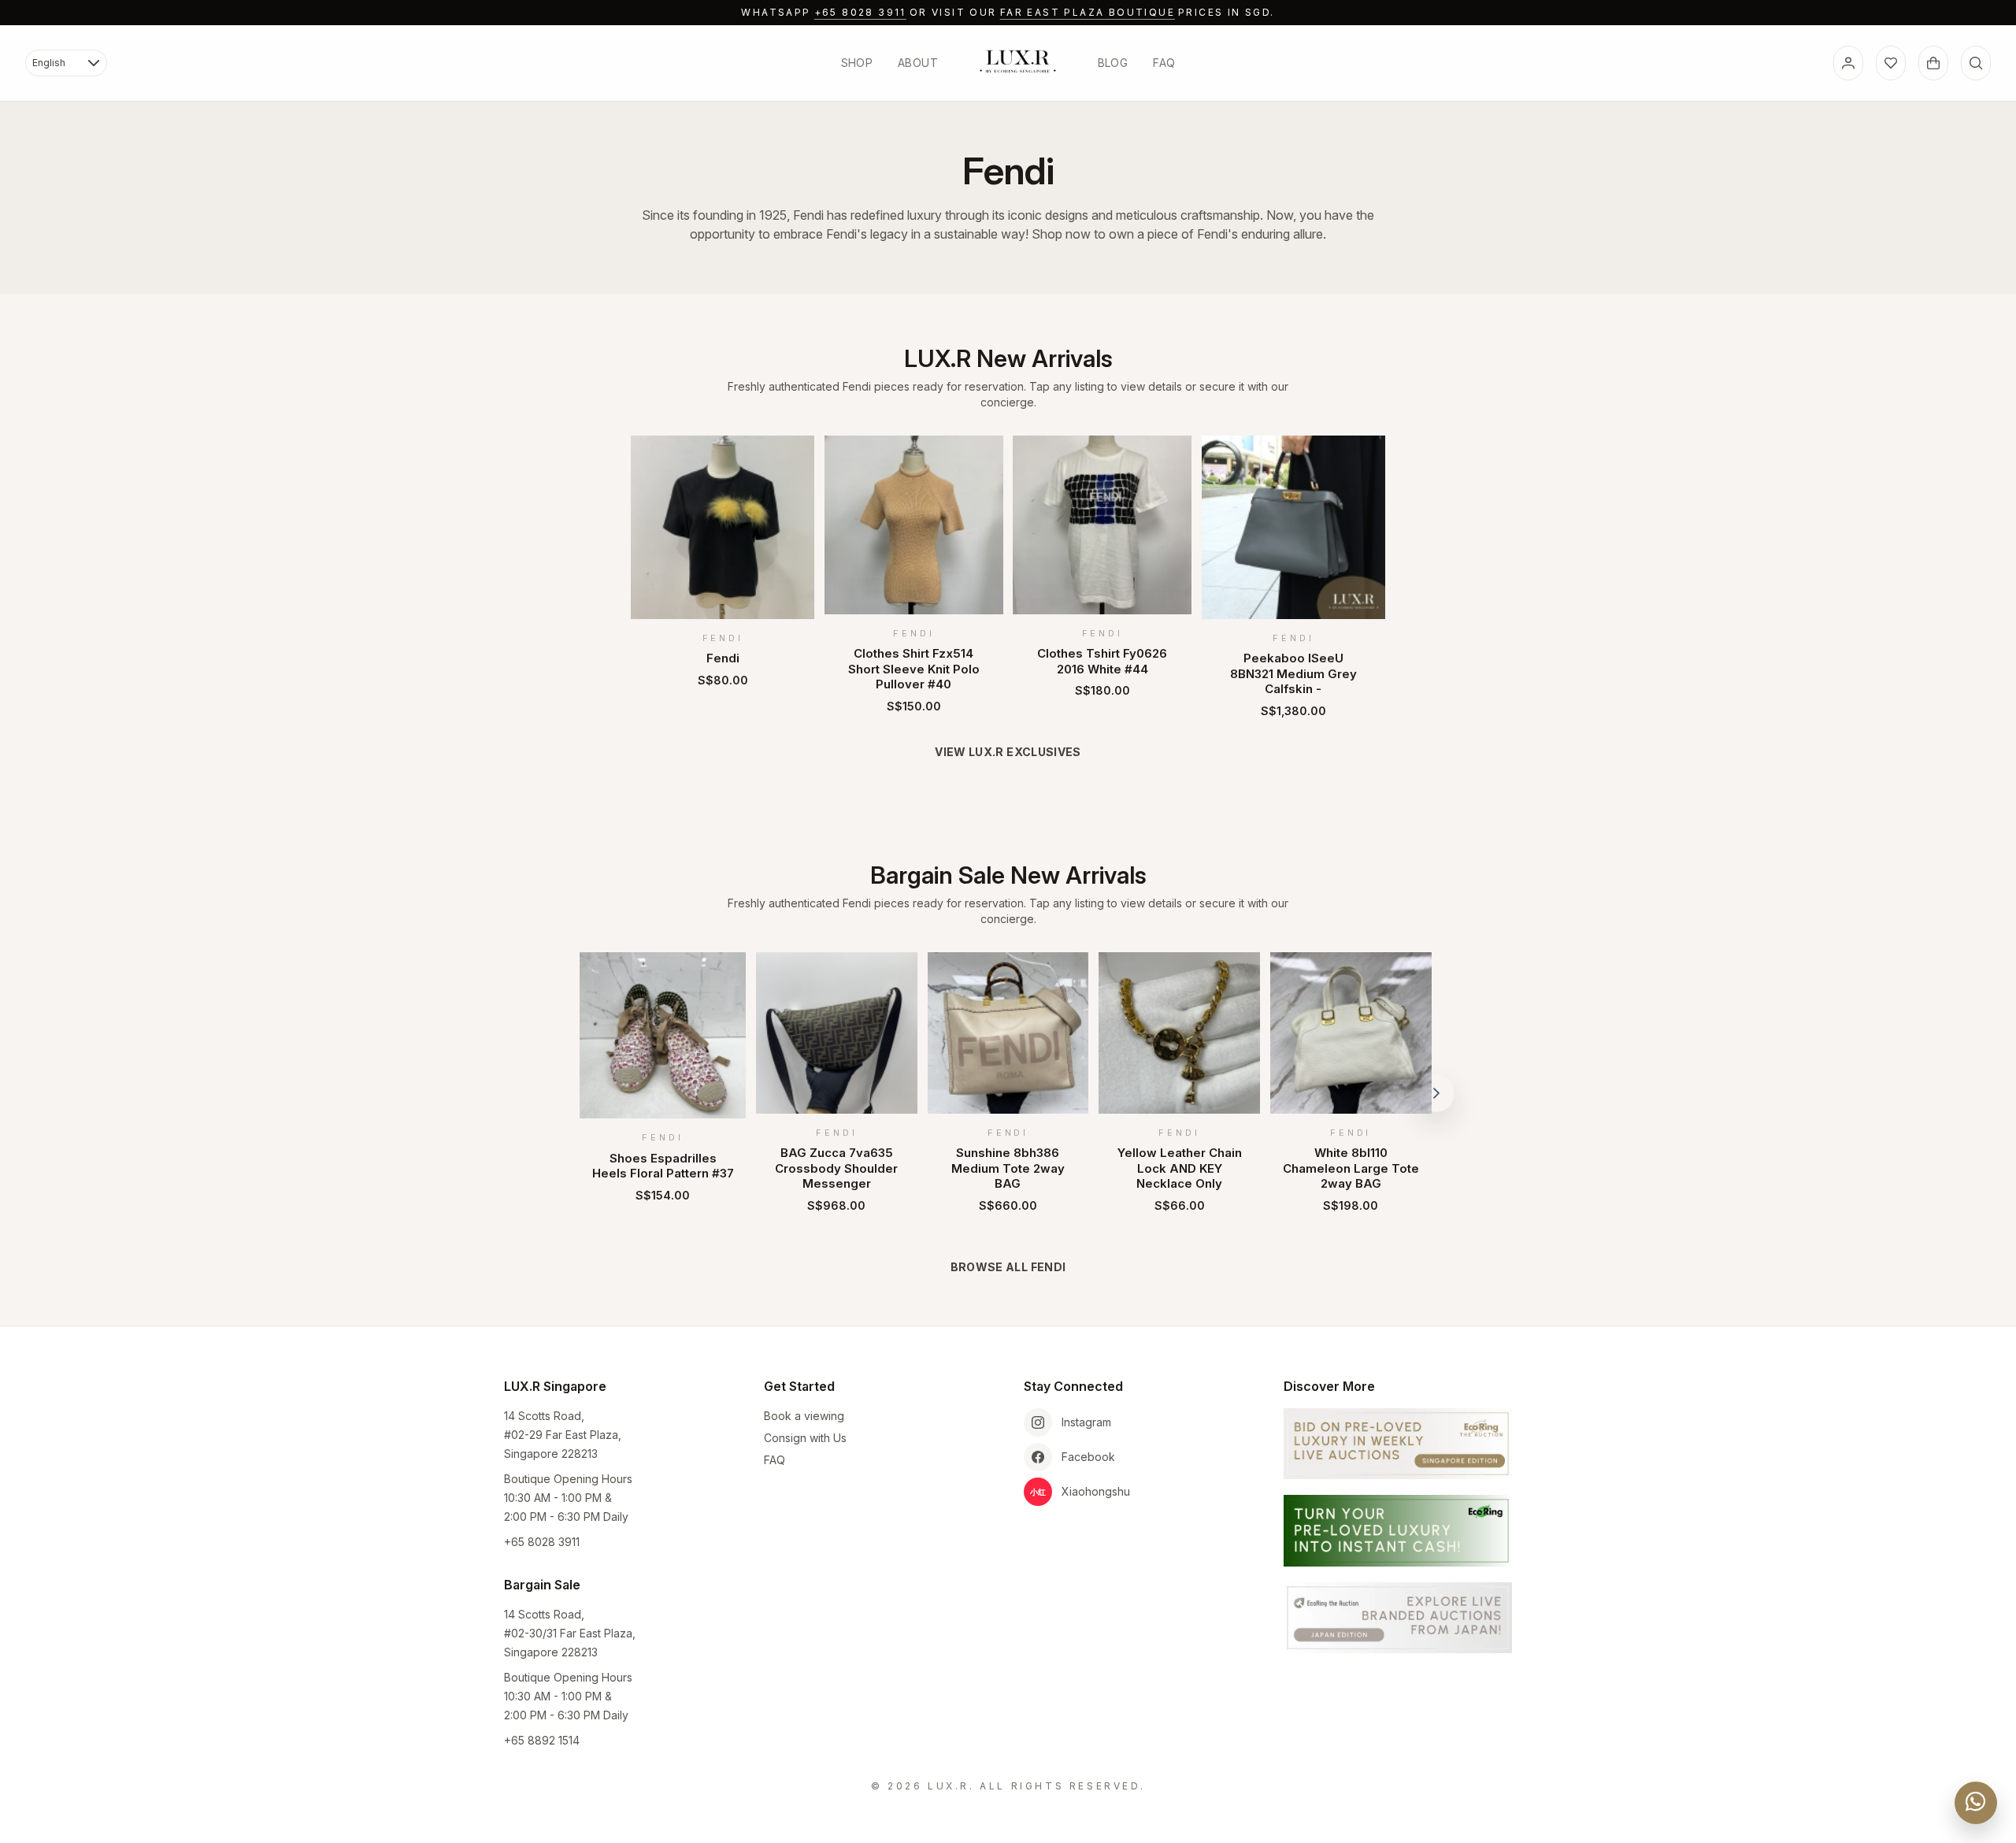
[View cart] (1933, 63)
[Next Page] (1436, 1093)
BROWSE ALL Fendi (1008, 1267)
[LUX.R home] (1018, 61)
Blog (1113, 63)
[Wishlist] (1891, 63)
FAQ (1164, 63)
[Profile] (1848, 63)
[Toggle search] (1976, 63)
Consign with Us (805, 1438)
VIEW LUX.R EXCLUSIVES (1008, 752)
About (918, 63)
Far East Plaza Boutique (1088, 12)
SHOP (857, 63)
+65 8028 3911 (860, 12)
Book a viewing (804, 1416)
